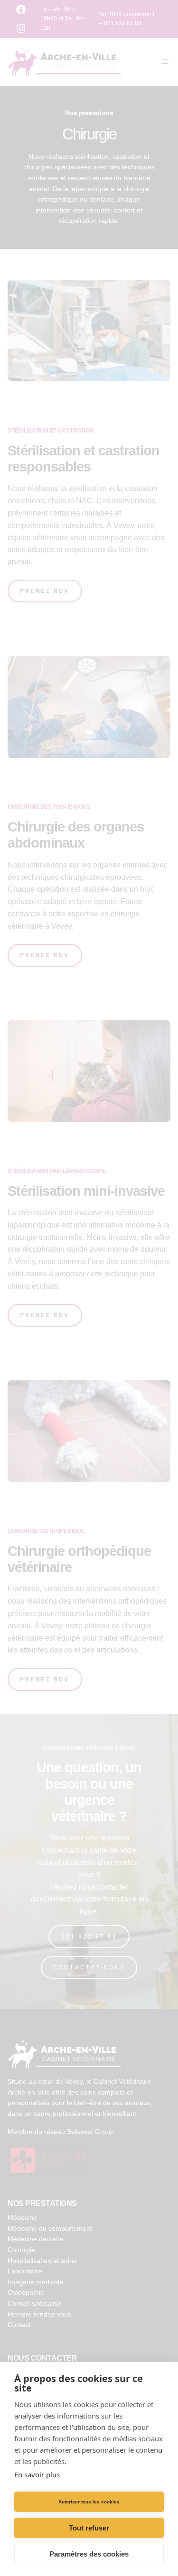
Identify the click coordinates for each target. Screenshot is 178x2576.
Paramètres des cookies (89, 2554)
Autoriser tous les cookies (89, 2502)
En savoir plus (37, 2474)
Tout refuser (89, 2528)
